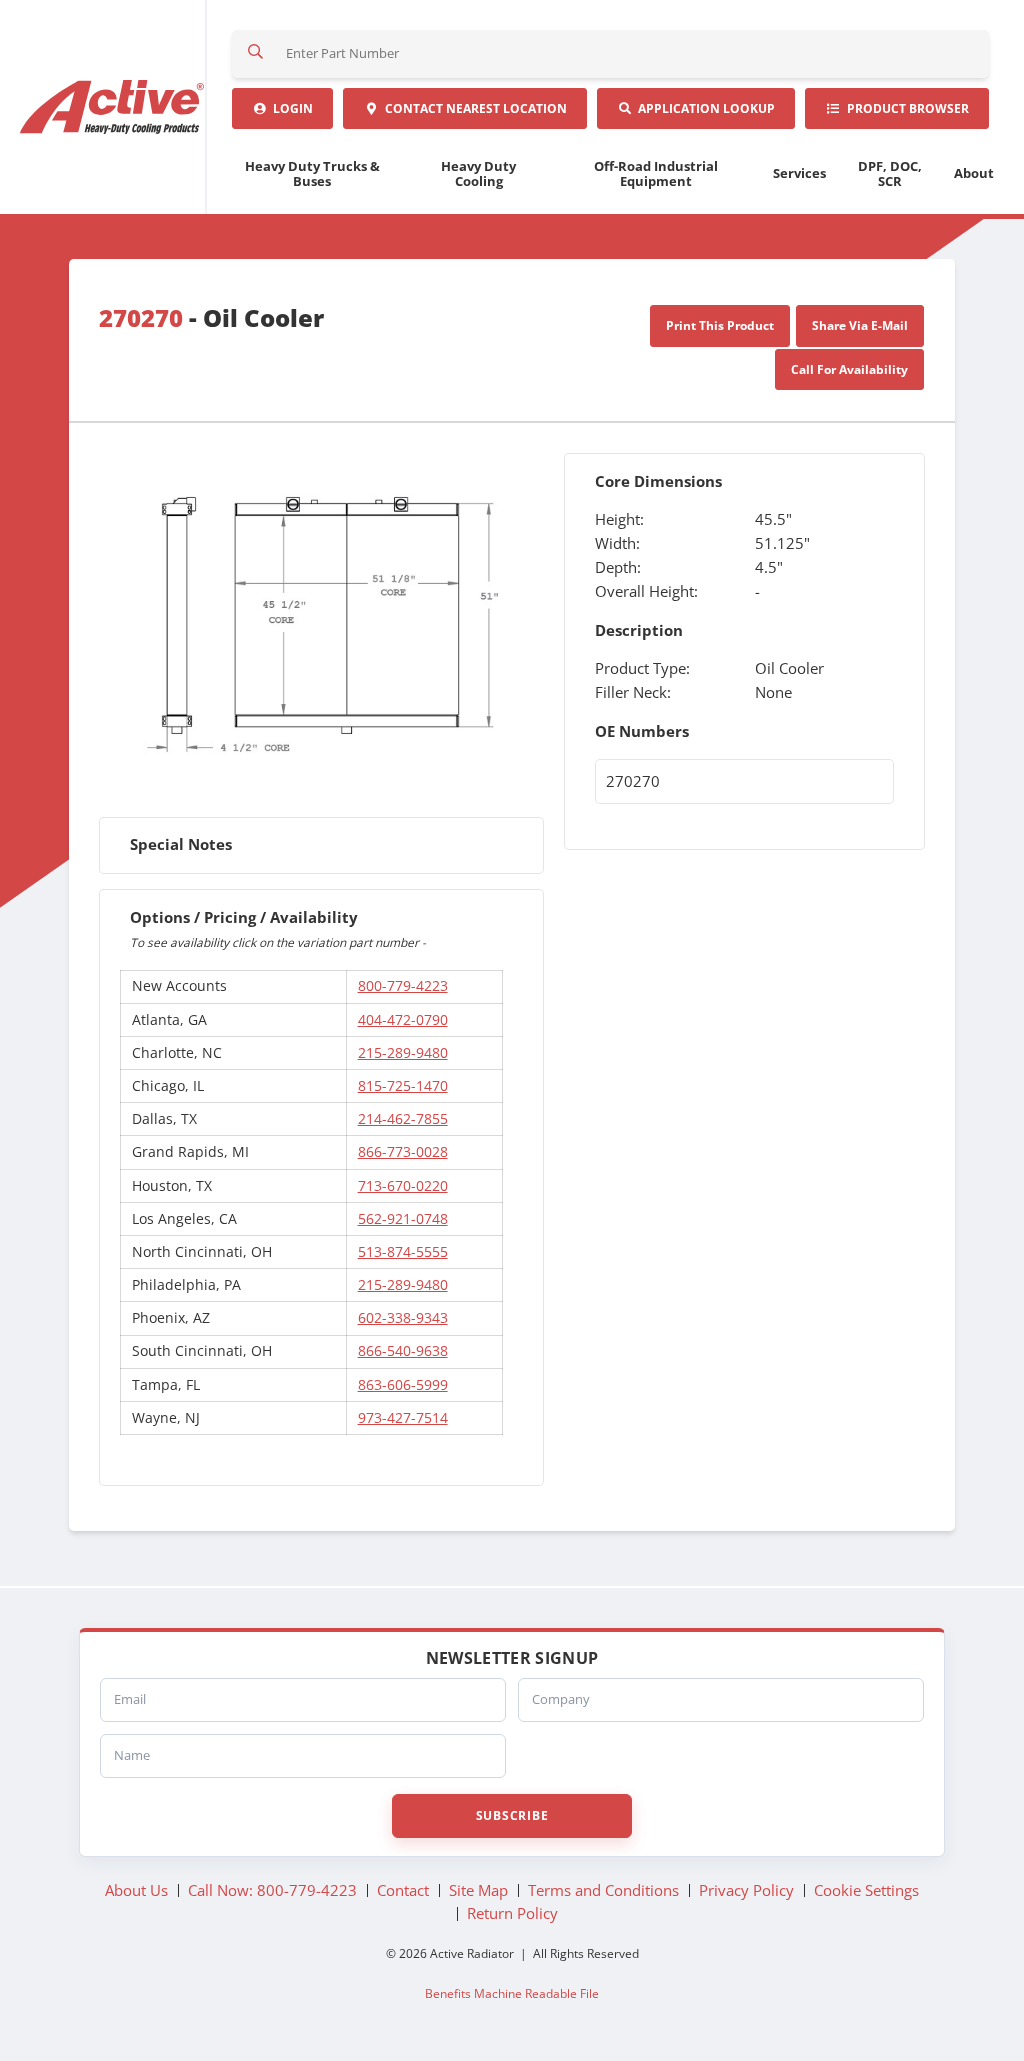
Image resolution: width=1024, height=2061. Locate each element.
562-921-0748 (403, 1218)
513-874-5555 (403, 1251)
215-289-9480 (403, 1052)
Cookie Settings (866, 1890)
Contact (473, 108)
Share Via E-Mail (860, 325)
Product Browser (905, 108)
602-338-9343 (403, 1317)
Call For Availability (849, 369)
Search (256, 54)
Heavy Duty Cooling (478, 173)
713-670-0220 (403, 1185)
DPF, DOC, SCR (890, 173)
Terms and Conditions (603, 1890)
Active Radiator (113, 107)
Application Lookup (703, 108)
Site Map (478, 1890)
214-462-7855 (403, 1118)
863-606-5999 (403, 1384)
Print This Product (720, 325)
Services (799, 173)
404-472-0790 (403, 1019)
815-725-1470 (403, 1085)
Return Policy (512, 1913)
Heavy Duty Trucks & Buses (312, 173)
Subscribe (512, 1815)
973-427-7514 (403, 1417)
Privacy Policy (746, 1890)
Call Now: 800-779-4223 (272, 1890)
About (974, 173)
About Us (136, 1890)
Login (290, 108)
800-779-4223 (403, 985)
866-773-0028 (403, 1151)
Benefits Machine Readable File (512, 1993)
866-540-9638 (403, 1350)
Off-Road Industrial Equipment (656, 173)
